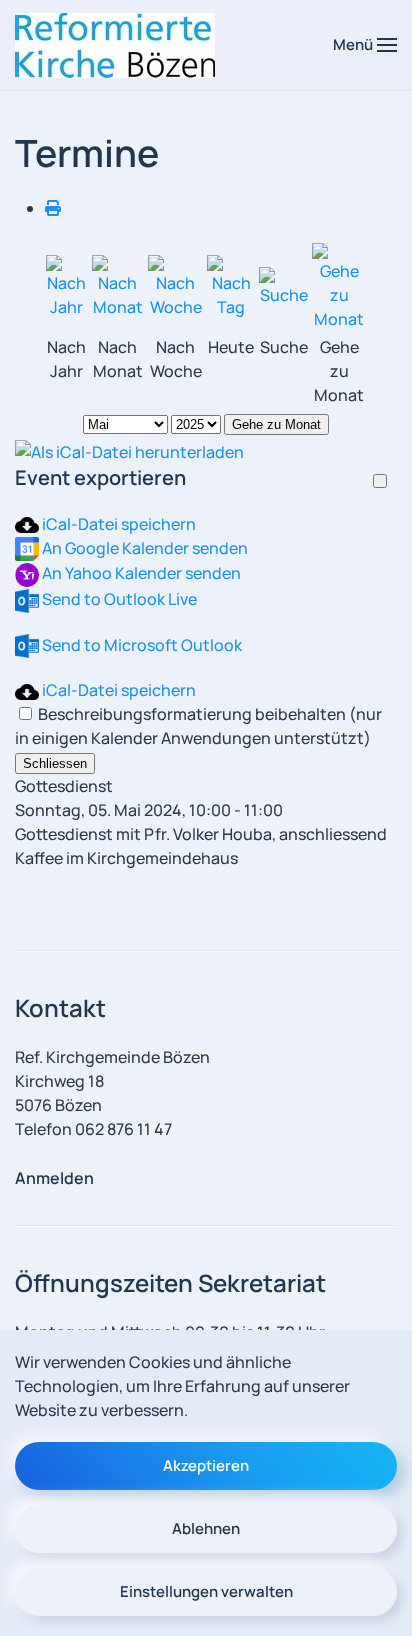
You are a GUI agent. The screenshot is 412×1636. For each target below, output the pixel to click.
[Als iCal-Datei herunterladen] (129, 450)
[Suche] (283, 285)
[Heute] (231, 285)
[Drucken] (53, 208)
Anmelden (54, 1178)
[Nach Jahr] (67, 285)
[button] (365, 45)
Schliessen (55, 763)
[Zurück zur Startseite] (115, 45)
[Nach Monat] (118, 285)
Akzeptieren (206, 1465)
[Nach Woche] (175, 285)
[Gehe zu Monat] (339, 285)
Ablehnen (206, 1528)
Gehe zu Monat (276, 424)
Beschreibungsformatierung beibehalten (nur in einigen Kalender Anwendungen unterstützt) (198, 726)
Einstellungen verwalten (206, 1591)
